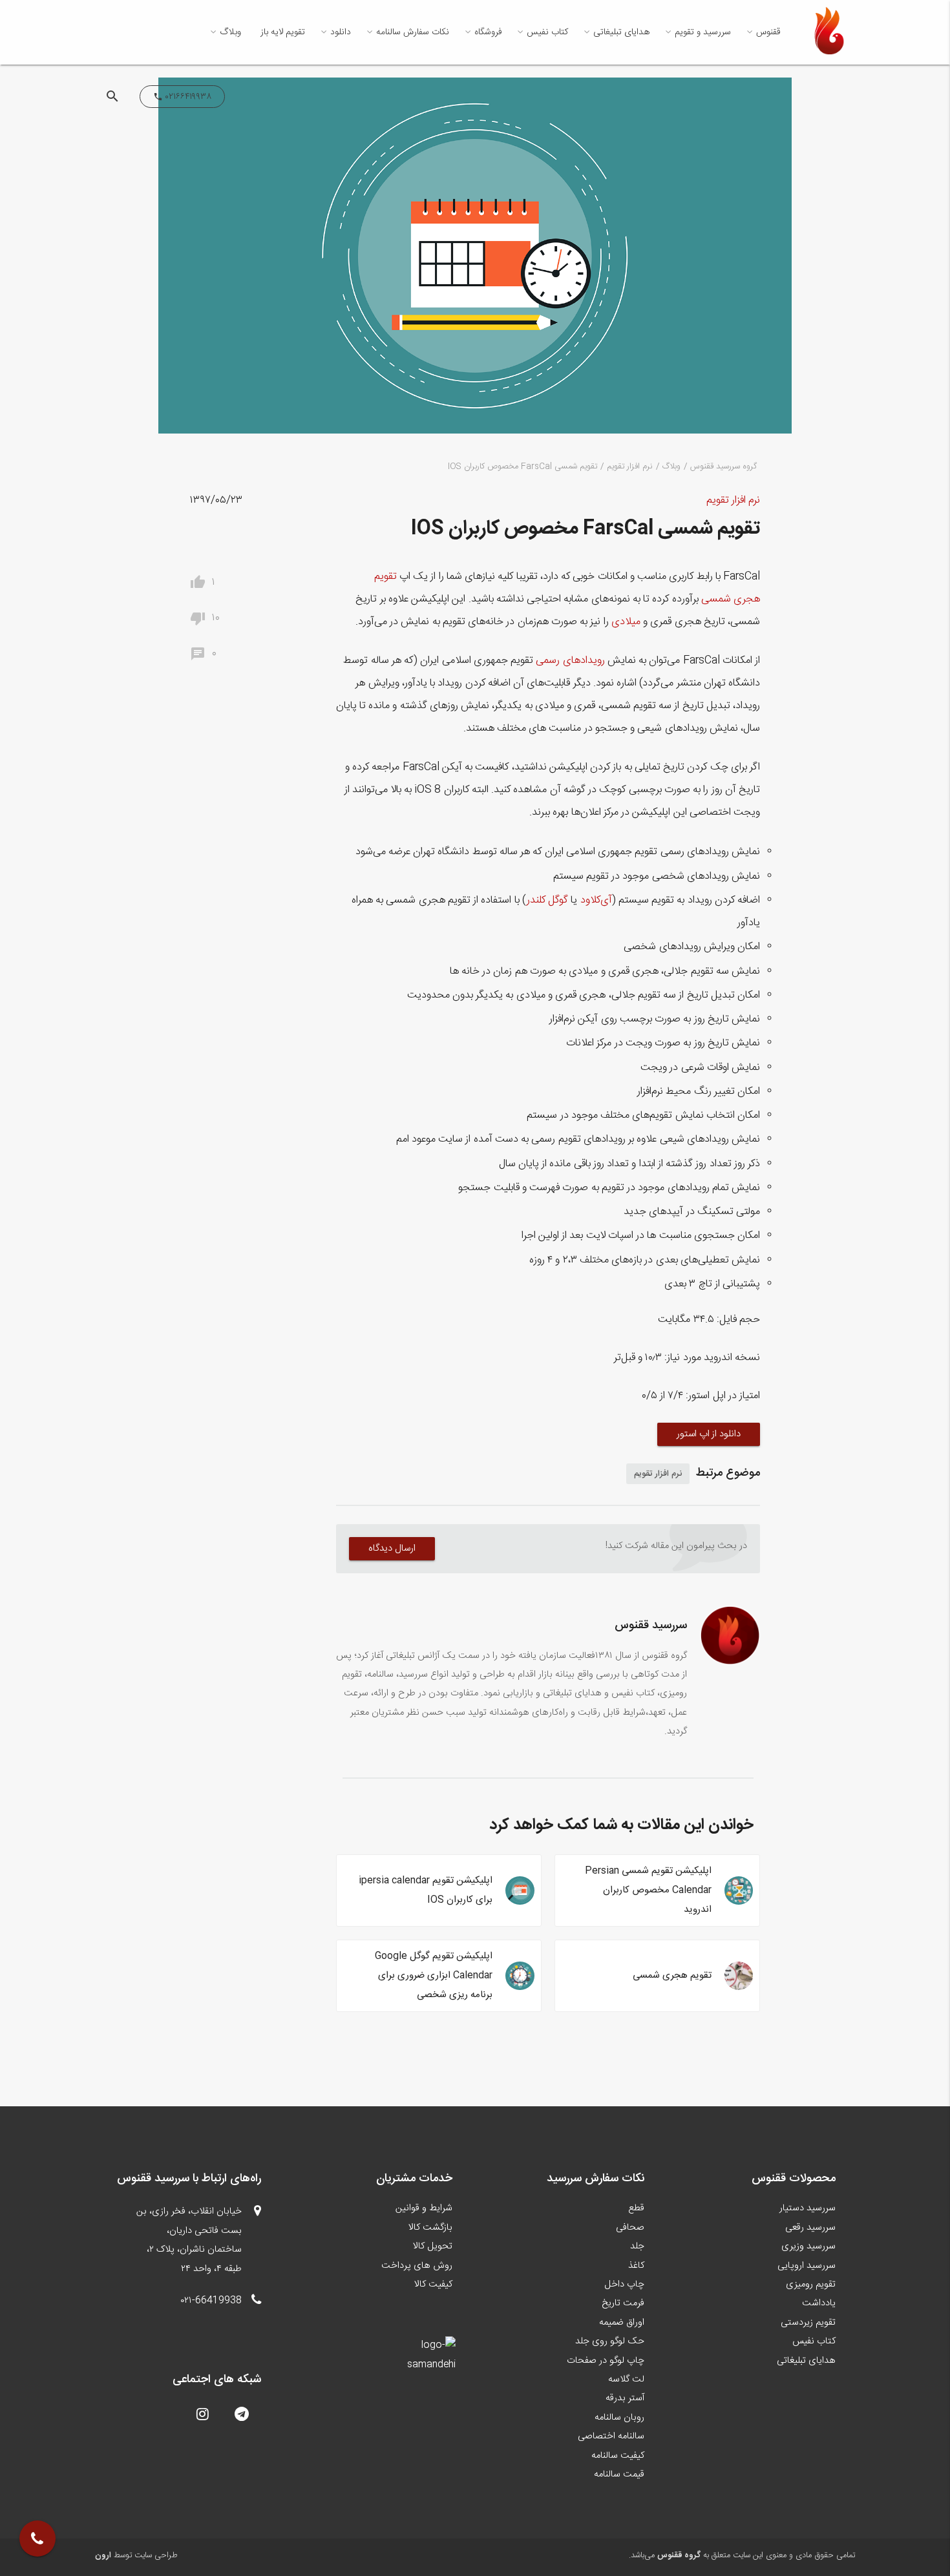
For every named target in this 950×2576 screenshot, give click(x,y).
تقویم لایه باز (283, 32)
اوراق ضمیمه (622, 2323)
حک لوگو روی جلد (610, 2341)
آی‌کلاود (596, 900)
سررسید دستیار (808, 2208)
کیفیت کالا (433, 2285)
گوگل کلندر (547, 900)
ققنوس (768, 32)
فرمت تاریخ (623, 2303)
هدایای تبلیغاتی (621, 32)
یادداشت (819, 2303)
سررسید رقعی (810, 2228)
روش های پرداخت (417, 2266)
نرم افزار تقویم (630, 467)
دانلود (341, 32)
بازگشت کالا (430, 2228)
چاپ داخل (624, 2285)
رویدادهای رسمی (570, 661)
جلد (637, 2246)
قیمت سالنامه (619, 2475)
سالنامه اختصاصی (611, 2436)
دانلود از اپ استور (709, 1434)
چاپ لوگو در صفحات (606, 2361)
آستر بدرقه (625, 2398)
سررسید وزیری (808, 2246)
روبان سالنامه (619, 2418)
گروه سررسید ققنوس (723, 467)
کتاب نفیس (547, 32)
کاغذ (636, 2266)
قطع (636, 2208)
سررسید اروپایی (807, 2266)
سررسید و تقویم (703, 32)
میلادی (626, 622)
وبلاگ (230, 32)
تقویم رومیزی (811, 2285)
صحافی (630, 2228)
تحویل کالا (433, 2246)
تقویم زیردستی (808, 2323)
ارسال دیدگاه (392, 1548)
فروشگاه (488, 32)
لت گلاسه (626, 2380)
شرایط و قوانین (424, 2208)
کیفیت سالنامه (618, 2456)
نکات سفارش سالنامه (413, 32)
